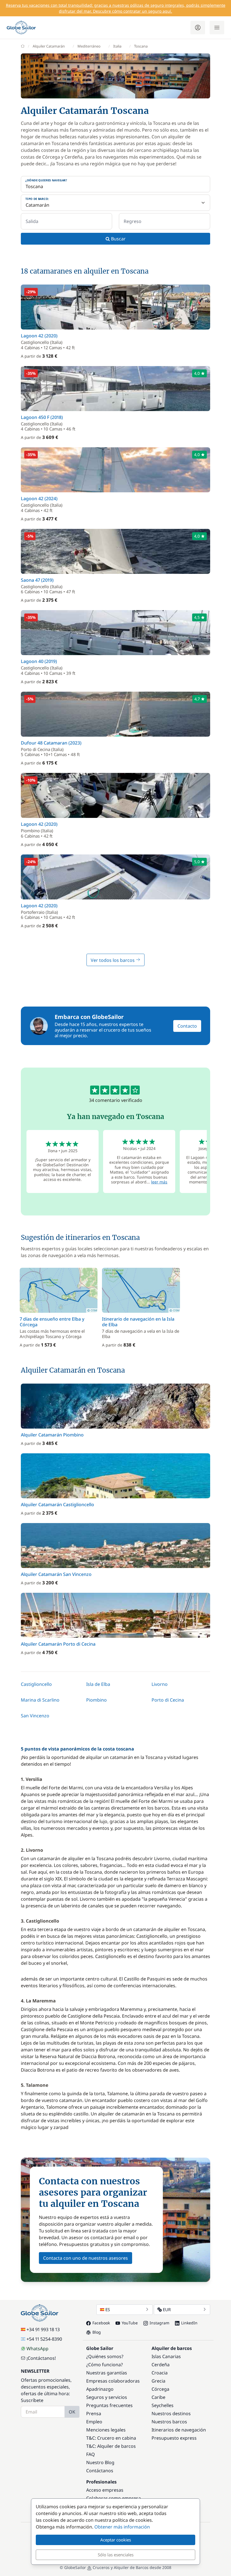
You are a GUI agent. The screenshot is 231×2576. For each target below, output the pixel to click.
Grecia (158, 2381)
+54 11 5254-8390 (44, 2339)
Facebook (101, 2323)
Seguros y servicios (107, 2397)
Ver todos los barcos (113, 960)
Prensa (94, 2413)
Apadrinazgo (100, 2389)
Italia (117, 46)
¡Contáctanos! (41, 2358)
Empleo (94, 2422)
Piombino (96, 1700)
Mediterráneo (89, 46)
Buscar (118, 239)
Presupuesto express (174, 2438)
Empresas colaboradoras (113, 2381)
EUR (167, 2309)
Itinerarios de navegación (179, 2430)
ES (108, 2309)
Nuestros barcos (169, 2422)
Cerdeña (161, 2365)
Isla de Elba (98, 1684)
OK (72, 2412)
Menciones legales (106, 2430)
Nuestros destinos (171, 2413)
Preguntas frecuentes (109, 2405)
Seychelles (163, 2405)
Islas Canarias (166, 2356)
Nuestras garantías (107, 2373)
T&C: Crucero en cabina (111, 2438)
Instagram (159, 2323)
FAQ (91, 2454)
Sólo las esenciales (116, 2555)
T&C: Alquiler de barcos (111, 2446)
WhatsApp (37, 2349)
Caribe (158, 2397)
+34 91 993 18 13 (43, 2329)
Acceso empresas (105, 2490)
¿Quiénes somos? (105, 2356)
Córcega (160, 2389)
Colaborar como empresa (114, 2498)
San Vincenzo (35, 1716)
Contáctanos (100, 2471)
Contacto (187, 1026)
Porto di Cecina (168, 1700)
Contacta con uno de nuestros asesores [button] (85, 2258)
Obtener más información (122, 2527)
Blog (97, 2332)
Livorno (160, 1684)
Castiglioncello (36, 1684)
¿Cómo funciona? (105, 2365)
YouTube (130, 2323)
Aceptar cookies (116, 2540)
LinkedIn (189, 2323)
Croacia (160, 2373)
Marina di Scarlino (40, 1700)
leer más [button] (159, 1182)
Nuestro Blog (100, 2462)
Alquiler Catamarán (49, 46)
